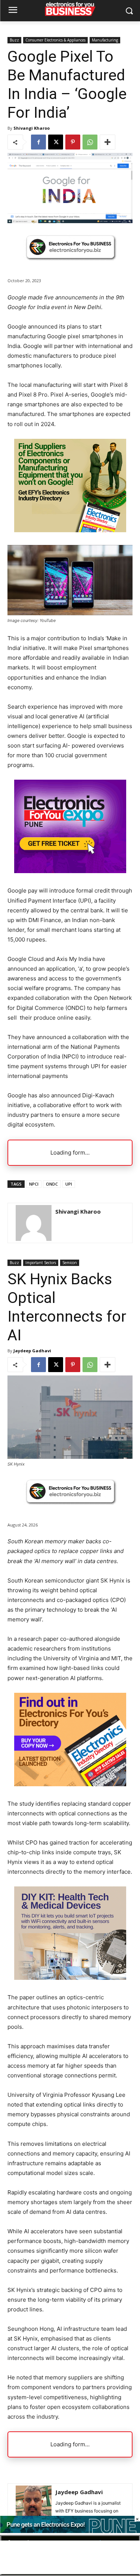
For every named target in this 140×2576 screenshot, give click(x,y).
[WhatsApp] (90, 142)
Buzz (14, 40)
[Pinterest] (73, 142)
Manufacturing (105, 40)
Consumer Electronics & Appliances (55, 40)
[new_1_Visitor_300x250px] (70, 871)
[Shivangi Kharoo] (34, 1223)
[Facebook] (38, 142)
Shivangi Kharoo (32, 128)
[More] (108, 142)
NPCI (34, 1184)
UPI (69, 1184)
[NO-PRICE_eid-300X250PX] (70, 530)
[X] (56, 142)
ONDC (52, 1184)
